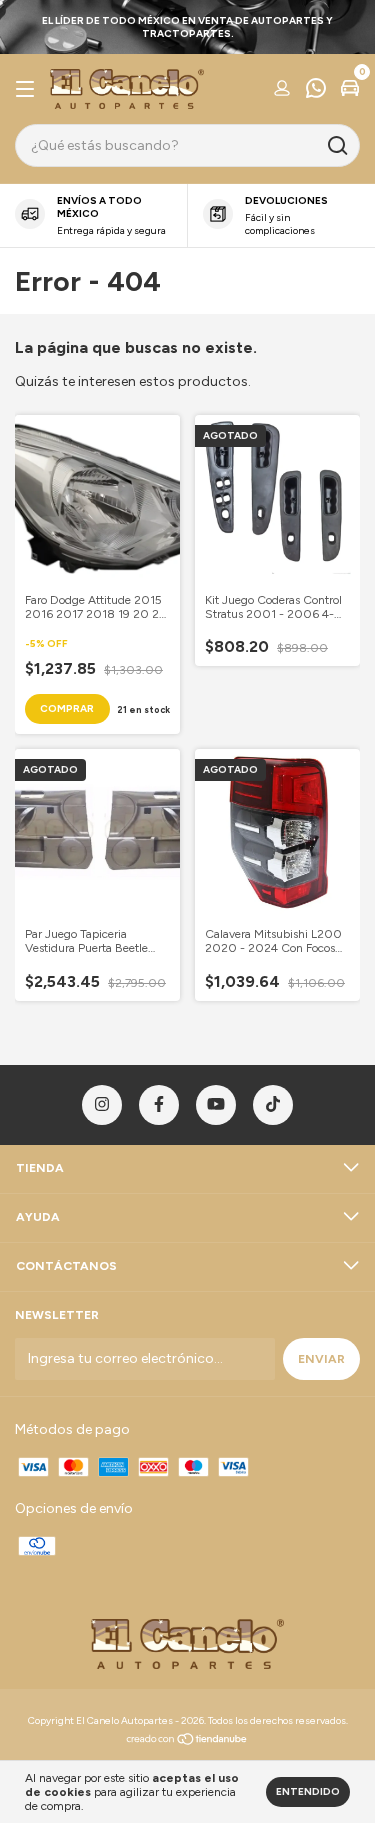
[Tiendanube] (187, 1741)
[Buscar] (336, 146)
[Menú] (28, 90)
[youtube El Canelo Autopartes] (216, 1105)
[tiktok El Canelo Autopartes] (273, 1105)
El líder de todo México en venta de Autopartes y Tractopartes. (187, 27)
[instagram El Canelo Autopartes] (102, 1105)
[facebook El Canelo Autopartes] (159, 1105)
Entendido (308, 1791)
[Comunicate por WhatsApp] (316, 91)
